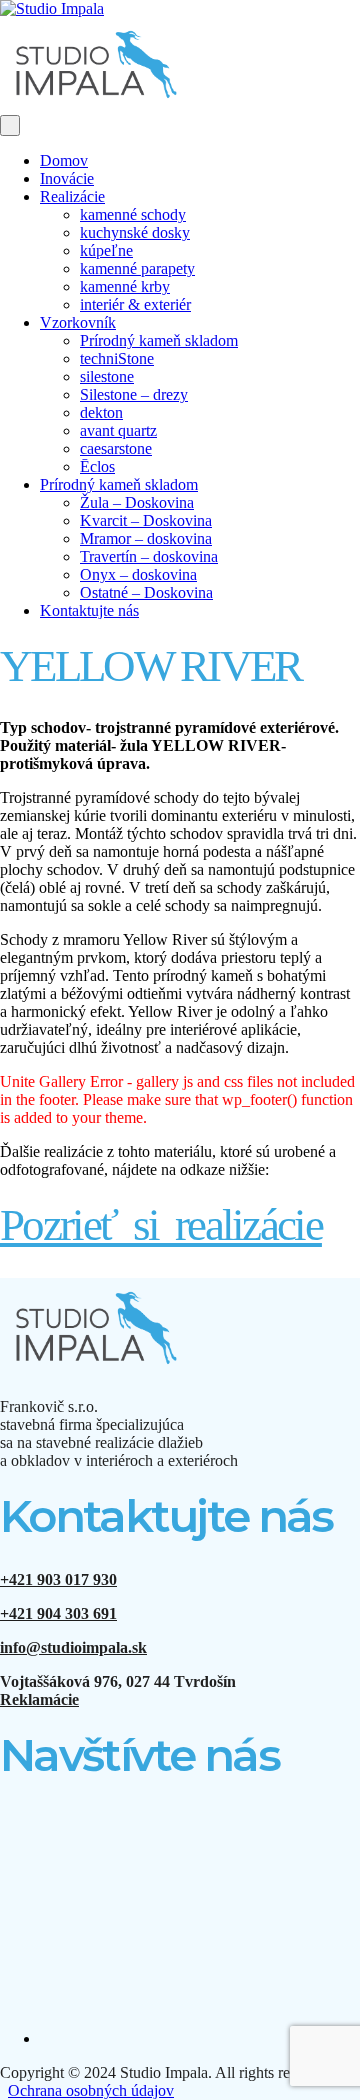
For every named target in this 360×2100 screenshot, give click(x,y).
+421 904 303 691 (58, 1613)
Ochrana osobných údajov (91, 2090)
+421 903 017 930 (58, 1579)
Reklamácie (39, 1699)
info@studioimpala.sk (73, 1647)
